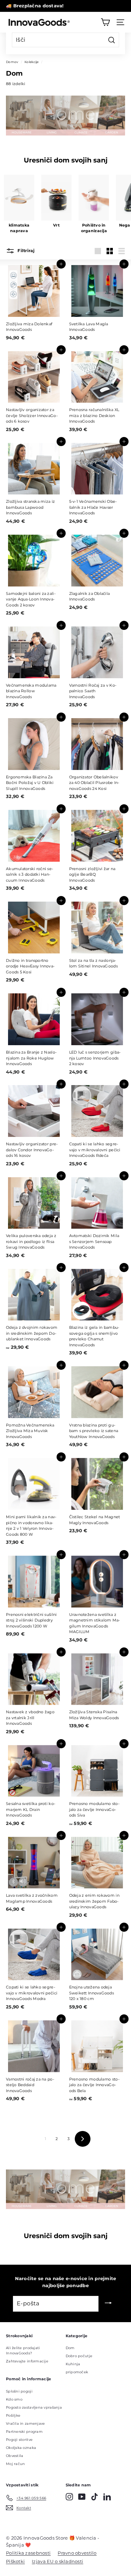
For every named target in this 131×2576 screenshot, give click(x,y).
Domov (12, 62)
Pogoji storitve (19, 2440)
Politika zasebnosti (28, 2553)
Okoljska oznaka (21, 2448)
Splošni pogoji (19, 2391)
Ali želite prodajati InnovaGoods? (23, 2351)
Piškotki (15, 2561)
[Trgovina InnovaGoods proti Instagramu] (69, 2497)
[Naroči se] (108, 2304)
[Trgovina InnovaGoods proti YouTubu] (82, 2497)
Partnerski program (24, 2432)
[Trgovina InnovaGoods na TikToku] (94, 2497)
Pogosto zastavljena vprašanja (34, 2407)
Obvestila (14, 2456)
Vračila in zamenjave (26, 2424)
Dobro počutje (79, 2356)
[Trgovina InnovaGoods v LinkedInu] (107, 2497)
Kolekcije (31, 62)
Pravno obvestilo (77, 2553)
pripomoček (77, 2372)
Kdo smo (14, 2399)
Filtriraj (26, 251)
